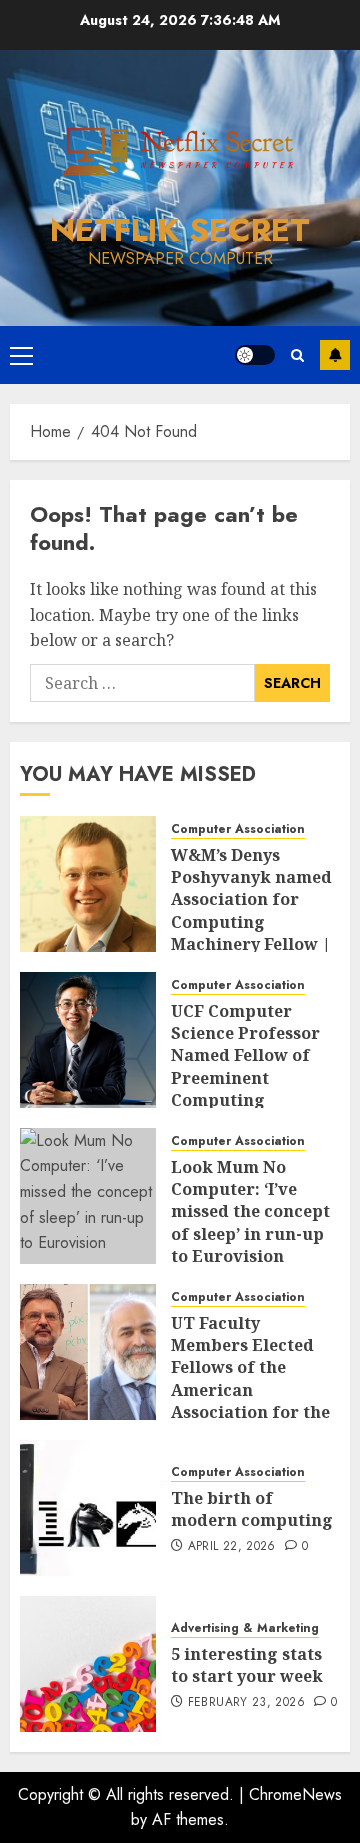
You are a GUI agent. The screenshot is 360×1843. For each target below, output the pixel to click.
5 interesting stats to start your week (247, 1665)
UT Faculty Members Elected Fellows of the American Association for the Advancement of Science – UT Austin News (252, 1401)
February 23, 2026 (246, 1703)
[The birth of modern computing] (88, 1508)
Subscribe (335, 355)
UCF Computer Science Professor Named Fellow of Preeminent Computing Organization (245, 1067)
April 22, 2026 (232, 1547)
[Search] (297, 355)
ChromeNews (295, 1794)
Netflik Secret (180, 230)
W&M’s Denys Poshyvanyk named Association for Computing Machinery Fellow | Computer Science (251, 911)
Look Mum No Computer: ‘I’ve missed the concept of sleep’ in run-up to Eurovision (250, 1212)
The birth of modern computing (252, 1509)
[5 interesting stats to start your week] (88, 1664)
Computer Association (238, 829)
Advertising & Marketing (245, 1628)
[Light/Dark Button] (255, 355)
